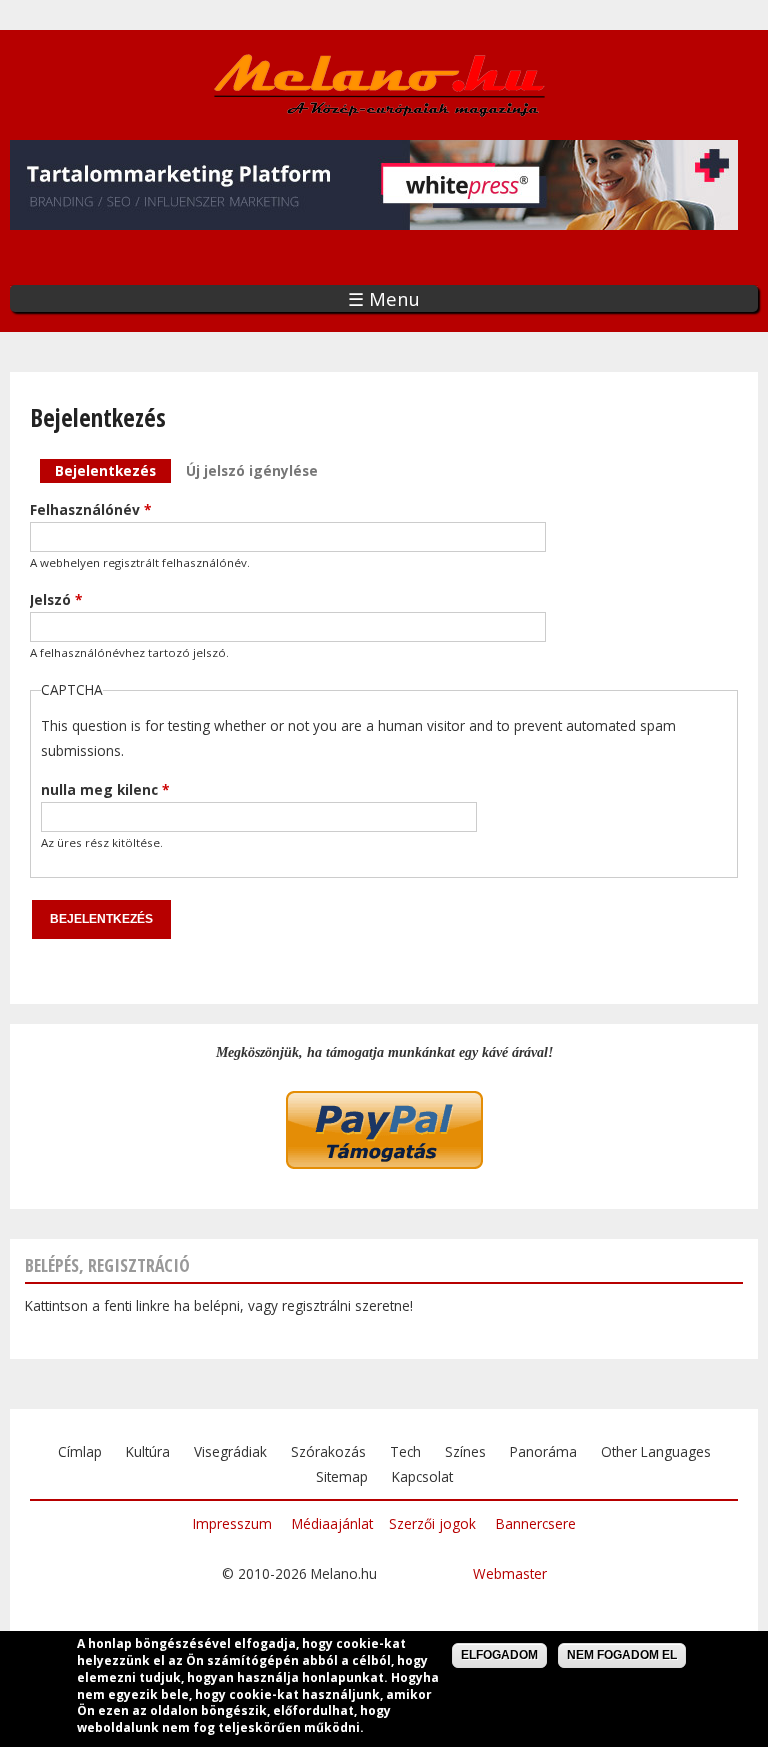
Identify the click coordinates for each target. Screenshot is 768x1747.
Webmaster (510, 1573)
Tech (405, 1451)
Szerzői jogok (432, 1523)
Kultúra (148, 1451)
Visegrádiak (230, 1451)
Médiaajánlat (332, 1523)
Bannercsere (536, 1523)
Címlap (80, 1451)
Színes (465, 1451)
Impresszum (232, 1523)
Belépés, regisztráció (107, 1265)
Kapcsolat (422, 1476)
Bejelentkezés (113, 470)
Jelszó (56, 599)
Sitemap (342, 1476)
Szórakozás (328, 1451)
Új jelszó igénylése (252, 470)
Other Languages (656, 1451)
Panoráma (543, 1451)
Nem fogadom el (622, 1655)
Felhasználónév (90, 509)
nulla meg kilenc (105, 789)
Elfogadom (499, 1655)
